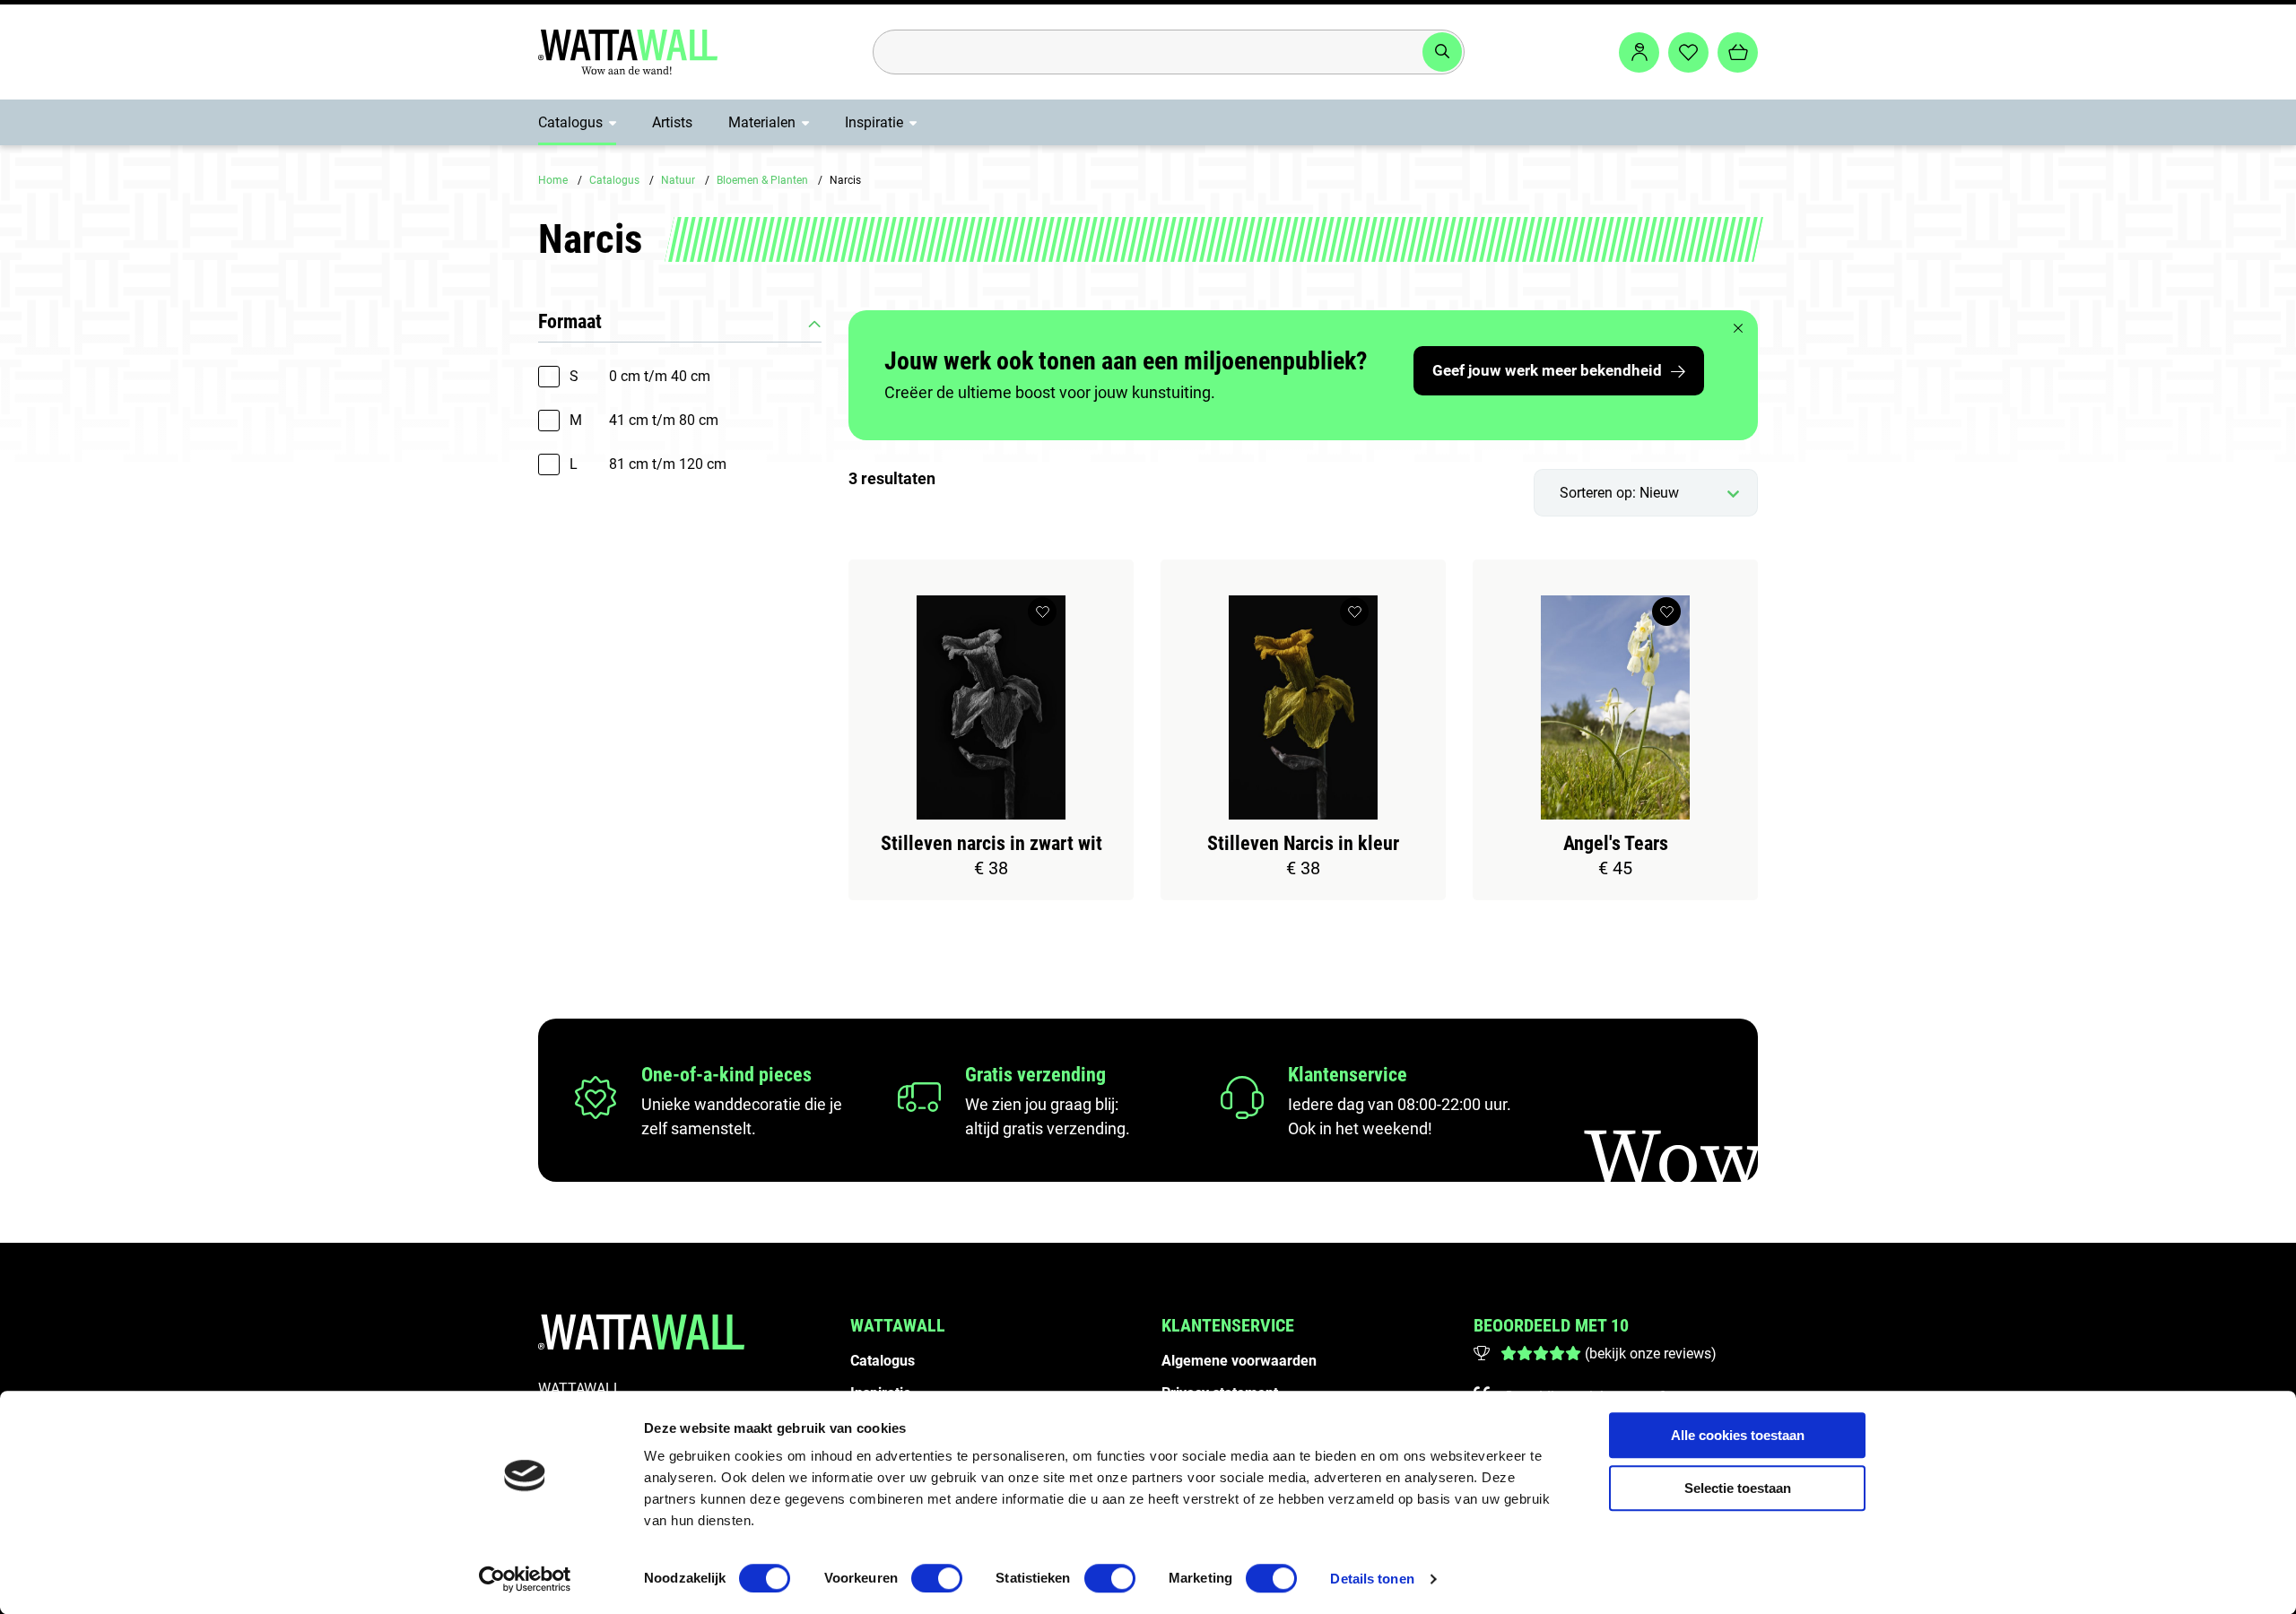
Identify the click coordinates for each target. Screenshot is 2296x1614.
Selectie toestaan (1738, 1488)
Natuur (678, 180)
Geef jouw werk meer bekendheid (1547, 370)
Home (553, 180)
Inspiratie (874, 122)
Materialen (762, 122)
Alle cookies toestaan (1738, 1435)
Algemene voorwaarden (1239, 1361)
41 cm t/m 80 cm (644, 420)
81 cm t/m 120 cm (648, 464)
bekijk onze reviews (1650, 1354)
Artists (672, 122)
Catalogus (570, 122)
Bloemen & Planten (762, 180)
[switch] (937, 1578)
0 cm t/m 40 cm (640, 376)
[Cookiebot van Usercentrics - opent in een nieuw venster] (525, 1579)
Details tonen (1372, 1579)
